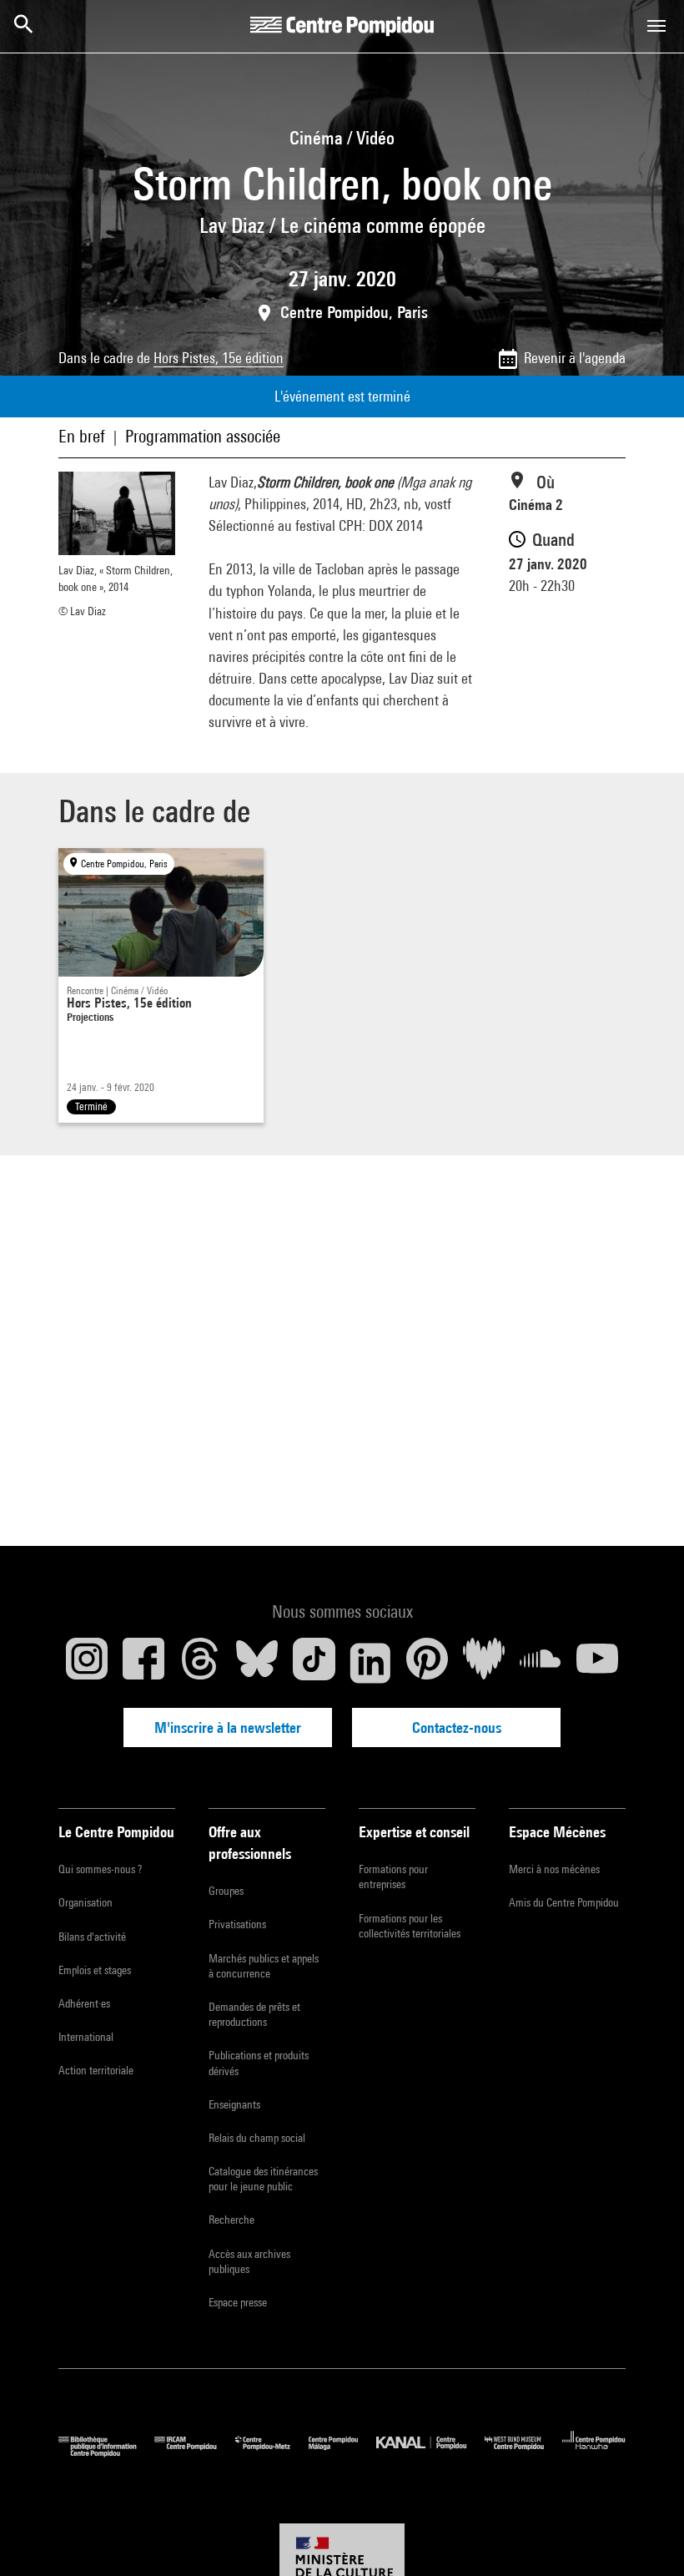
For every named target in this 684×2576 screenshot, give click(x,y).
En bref (82, 436)
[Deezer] (484, 1663)
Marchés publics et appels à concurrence (264, 1966)
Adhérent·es (84, 2003)
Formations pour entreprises (393, 1876)
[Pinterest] (427, 1663)
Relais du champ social (257, 2138)
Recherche (231, 2220)
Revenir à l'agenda (575, 358)
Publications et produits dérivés (259, 2063)
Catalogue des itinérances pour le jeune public (263, 2179)
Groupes (226, 1891)
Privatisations (237, 1924)
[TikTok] (314, 1663)
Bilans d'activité (92, 1937)
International (86, 2037)
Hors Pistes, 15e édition (219, 358)
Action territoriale (96, 2070)
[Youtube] (597, 1663)
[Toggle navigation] (656, 26)
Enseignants (234, 2104)
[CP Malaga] (342, 2453)
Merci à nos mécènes (554, 1869)
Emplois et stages (95, 1970)
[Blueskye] (257, 1663)
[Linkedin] (370, 1663)
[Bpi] (106, 2453)
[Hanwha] (594, 2453)
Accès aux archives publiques (249, 2261)
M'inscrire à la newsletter (228, 1727)
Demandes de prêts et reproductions (254, 2014)
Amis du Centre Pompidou (564, 1902)
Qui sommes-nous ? (100, 1869)
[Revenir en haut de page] (645, 2537)
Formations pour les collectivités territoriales (410, 1926)
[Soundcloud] (541, 1663)
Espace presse (238, 2302)
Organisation (85, 1902)
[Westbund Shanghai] (523, 2453)
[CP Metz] (272, 2453)
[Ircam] (194, 2453)
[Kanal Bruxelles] (430, 2453)
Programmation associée (203, 436)
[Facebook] (143, 1663)
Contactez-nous (457, 1727)
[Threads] (200, 1663)
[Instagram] (87, 1663)
